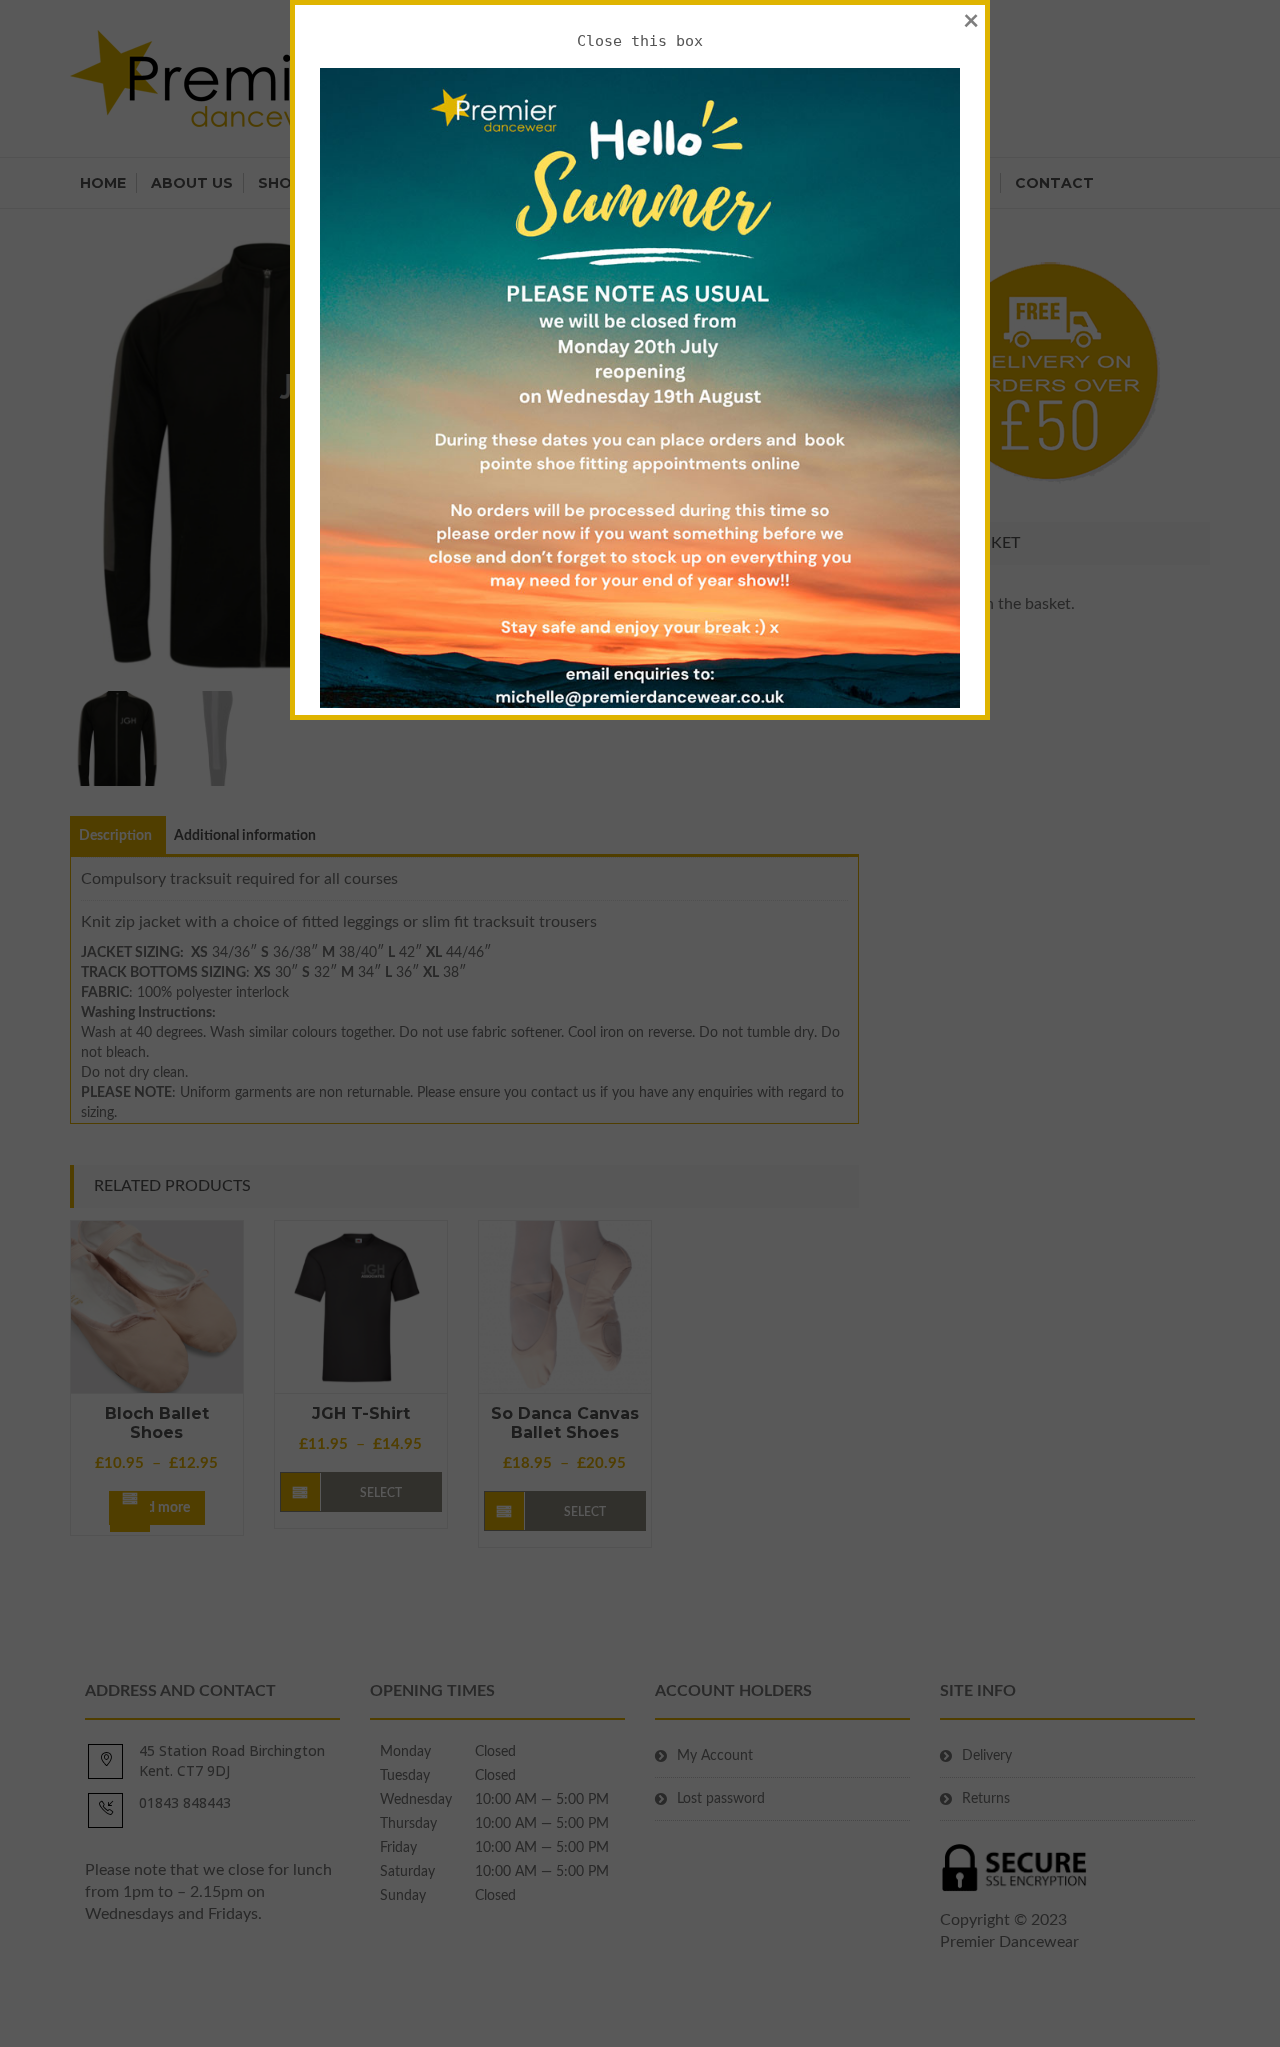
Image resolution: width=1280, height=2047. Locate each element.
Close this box (640, 41)
